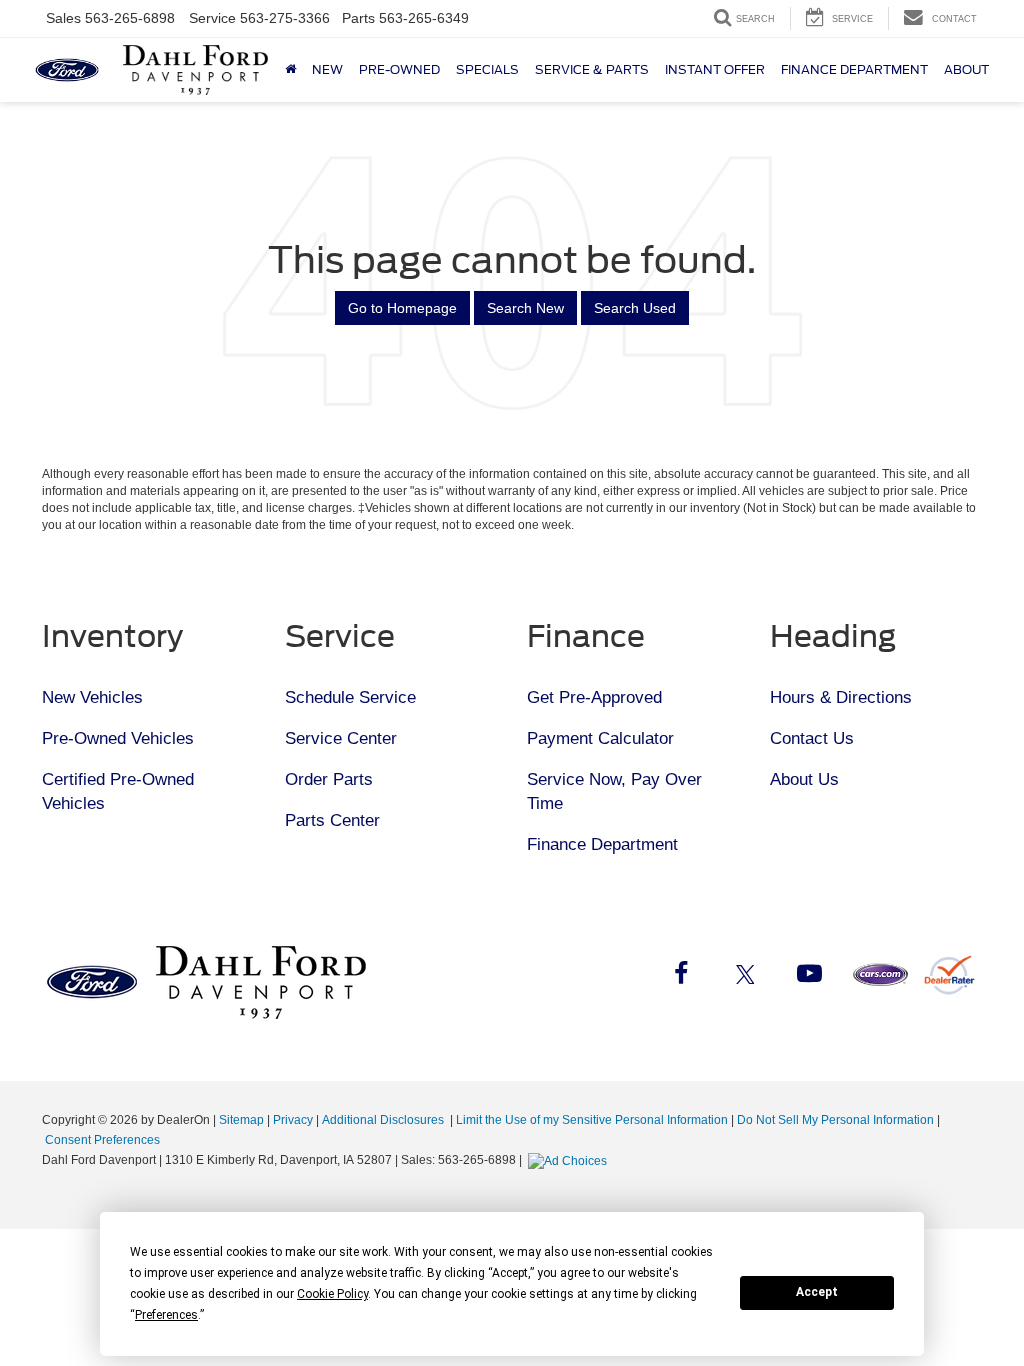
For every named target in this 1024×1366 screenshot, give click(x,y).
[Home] (290, 70)
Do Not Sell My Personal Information (835, 1120)
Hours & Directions (841, 697)
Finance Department (602, 844)
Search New (525, 308)
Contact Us (812, 738)
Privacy (293, 1120)
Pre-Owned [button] (399, 69)
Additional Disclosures (384, 1120)
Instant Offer (715, 69)
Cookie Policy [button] (332, 1294)
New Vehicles (92, 697)
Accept (817, 1292)
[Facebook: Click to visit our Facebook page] (681, 977)
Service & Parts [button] (592, 69)
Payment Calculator (600, 738)
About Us (804, 779)
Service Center (341, 738)
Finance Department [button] (854, 69)
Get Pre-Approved (594, 697)
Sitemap (241, 1120)
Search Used (635, 308)
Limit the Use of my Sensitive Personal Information (592, 1120)
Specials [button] (487, 69)
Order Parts (329, 779)
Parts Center (332, 820)
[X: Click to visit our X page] (745, 977)
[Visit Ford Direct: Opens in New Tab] (570, 1160)
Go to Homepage (402, 308)
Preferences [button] (166, 1315)
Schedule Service (350, 697)
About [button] (966, 69)
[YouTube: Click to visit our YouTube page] (809, 977)
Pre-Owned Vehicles (118, 738)
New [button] (327, 69)
